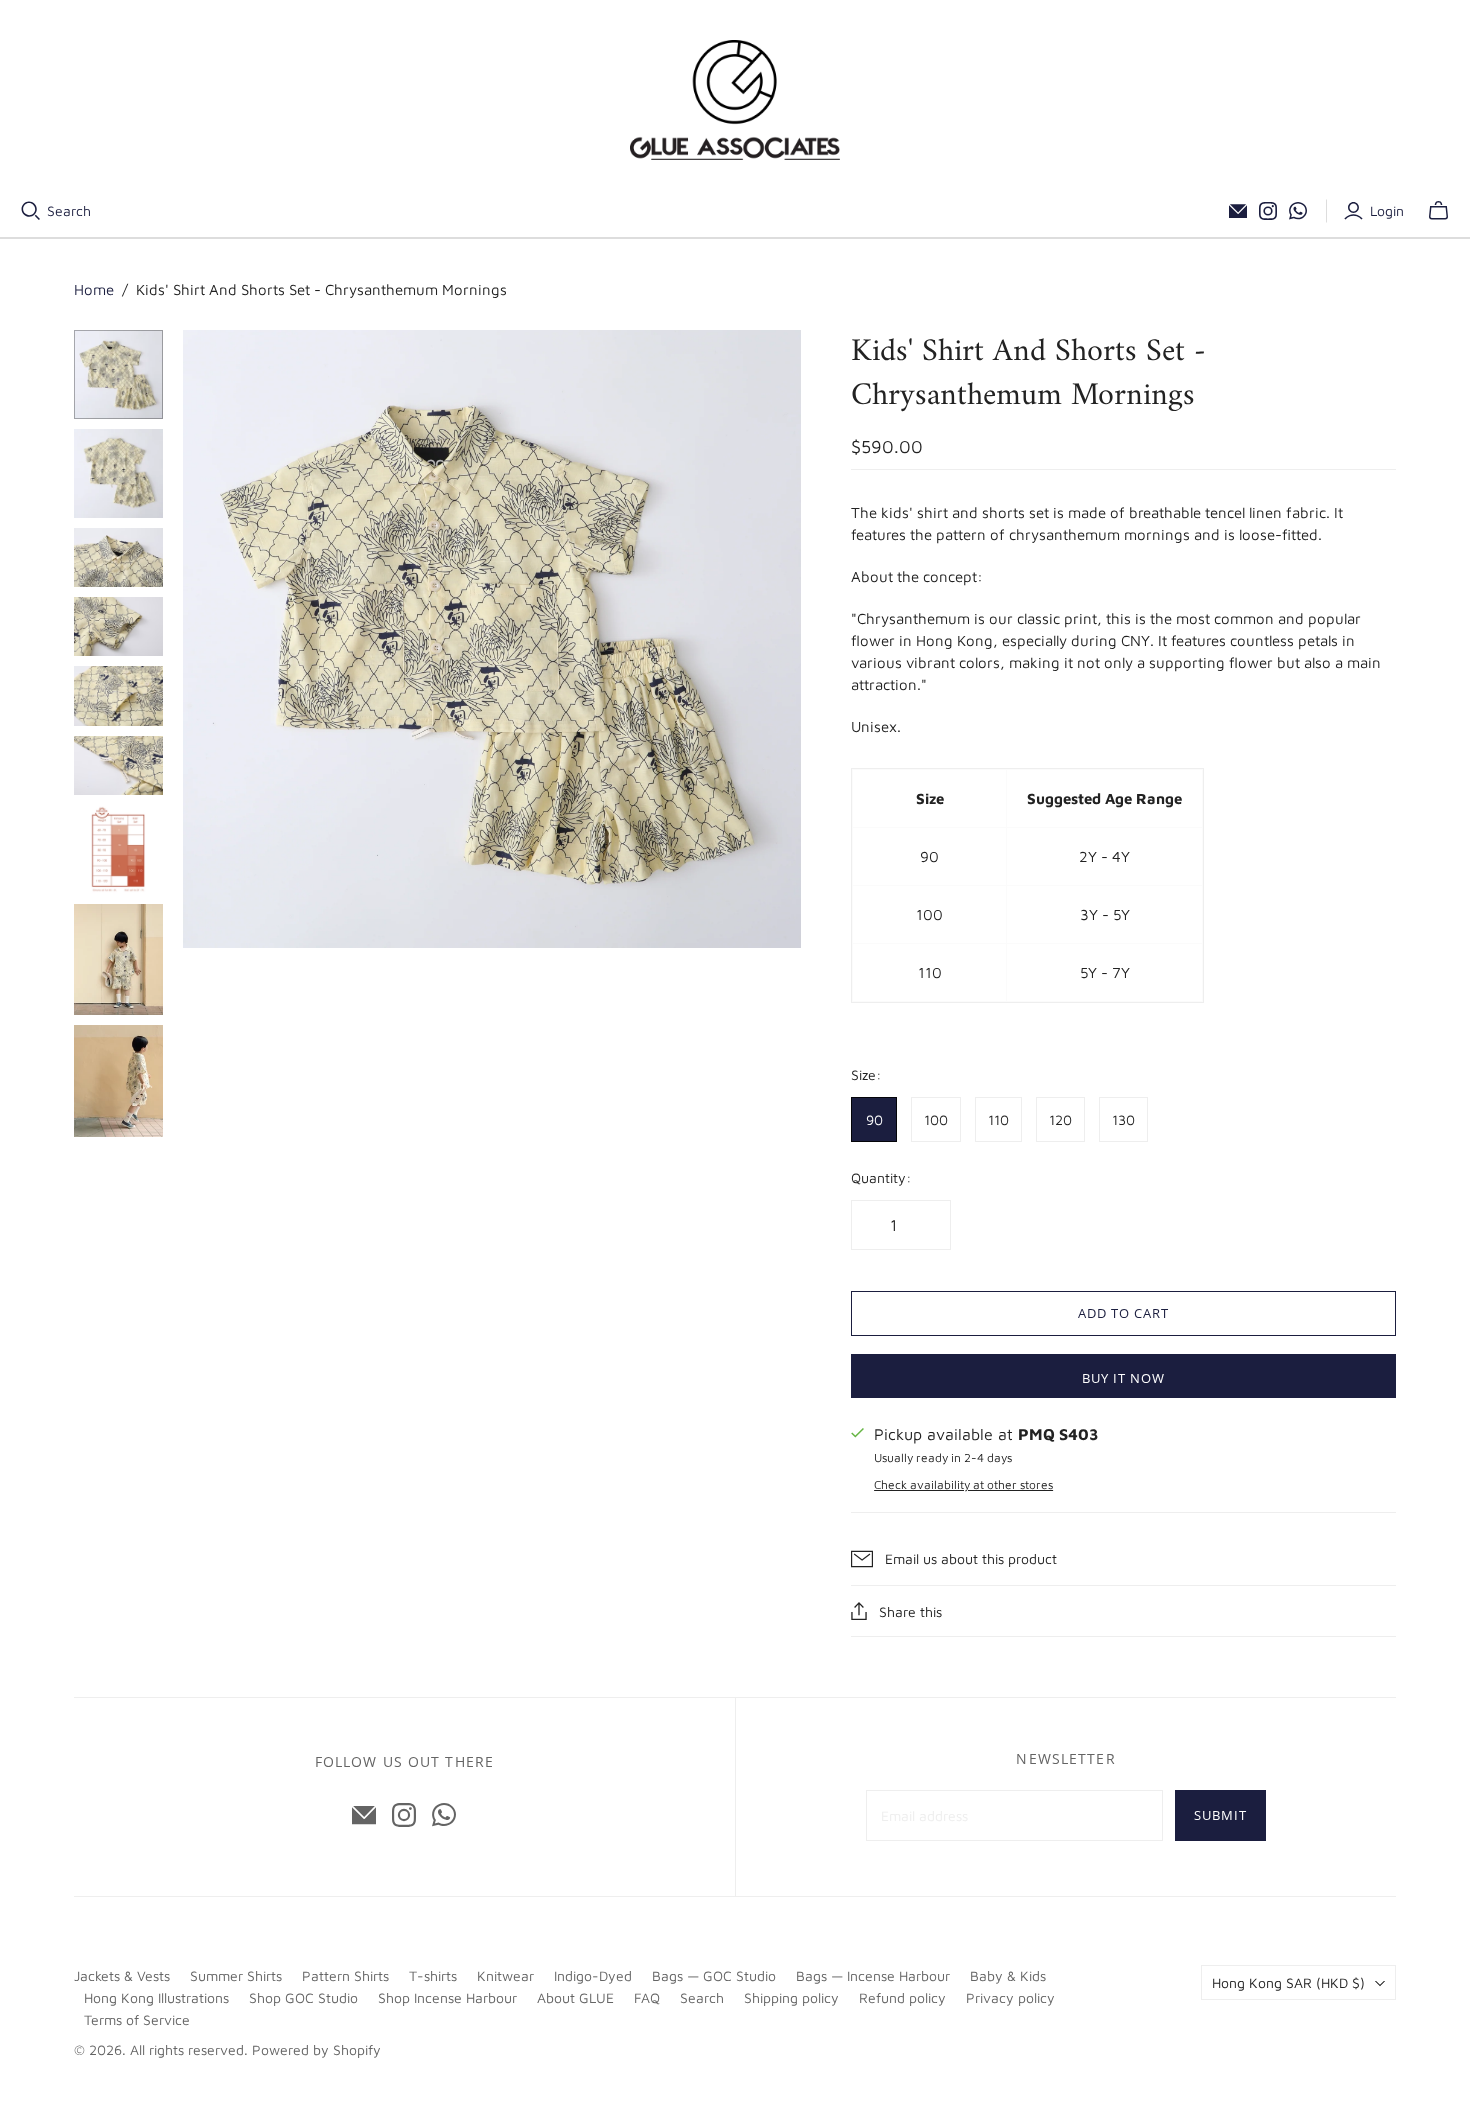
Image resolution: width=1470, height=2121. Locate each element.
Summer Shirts (236, 1975)
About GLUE (575, 1997)
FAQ (647, 1997)
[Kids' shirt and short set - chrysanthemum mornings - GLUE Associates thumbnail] (118, 374)
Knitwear (505, 1975)
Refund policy (902, 1997)
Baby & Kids (1008, 1975)
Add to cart (1123, 1313)
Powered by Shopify (316, 2049)
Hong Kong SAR (1288, 1982)
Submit (1220, 1815)
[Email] (1238, 211)
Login (1387, 210)
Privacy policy (1010, 1997)
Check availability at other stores (963, 1484)
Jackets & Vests (122, 1975)
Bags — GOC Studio (714, 1975)
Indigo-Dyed (593, 1975)
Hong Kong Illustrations (156, 1997)
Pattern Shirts (345, 1975)
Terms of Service (137, 2019)
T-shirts (433, 1975)
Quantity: (881, 1177)
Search (69, 210)
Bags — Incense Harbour (873, 1975)
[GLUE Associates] (735, 100)
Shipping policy (791, 1997)
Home (94, 289)
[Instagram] (1268, 211)
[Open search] (31, 211)
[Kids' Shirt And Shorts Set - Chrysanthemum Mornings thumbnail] (118, 959)
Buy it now (1123, 1378)
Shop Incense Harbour (447, 1997)
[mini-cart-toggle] (1438, 211)
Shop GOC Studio (303, 1997)
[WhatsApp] (1298, 211)
